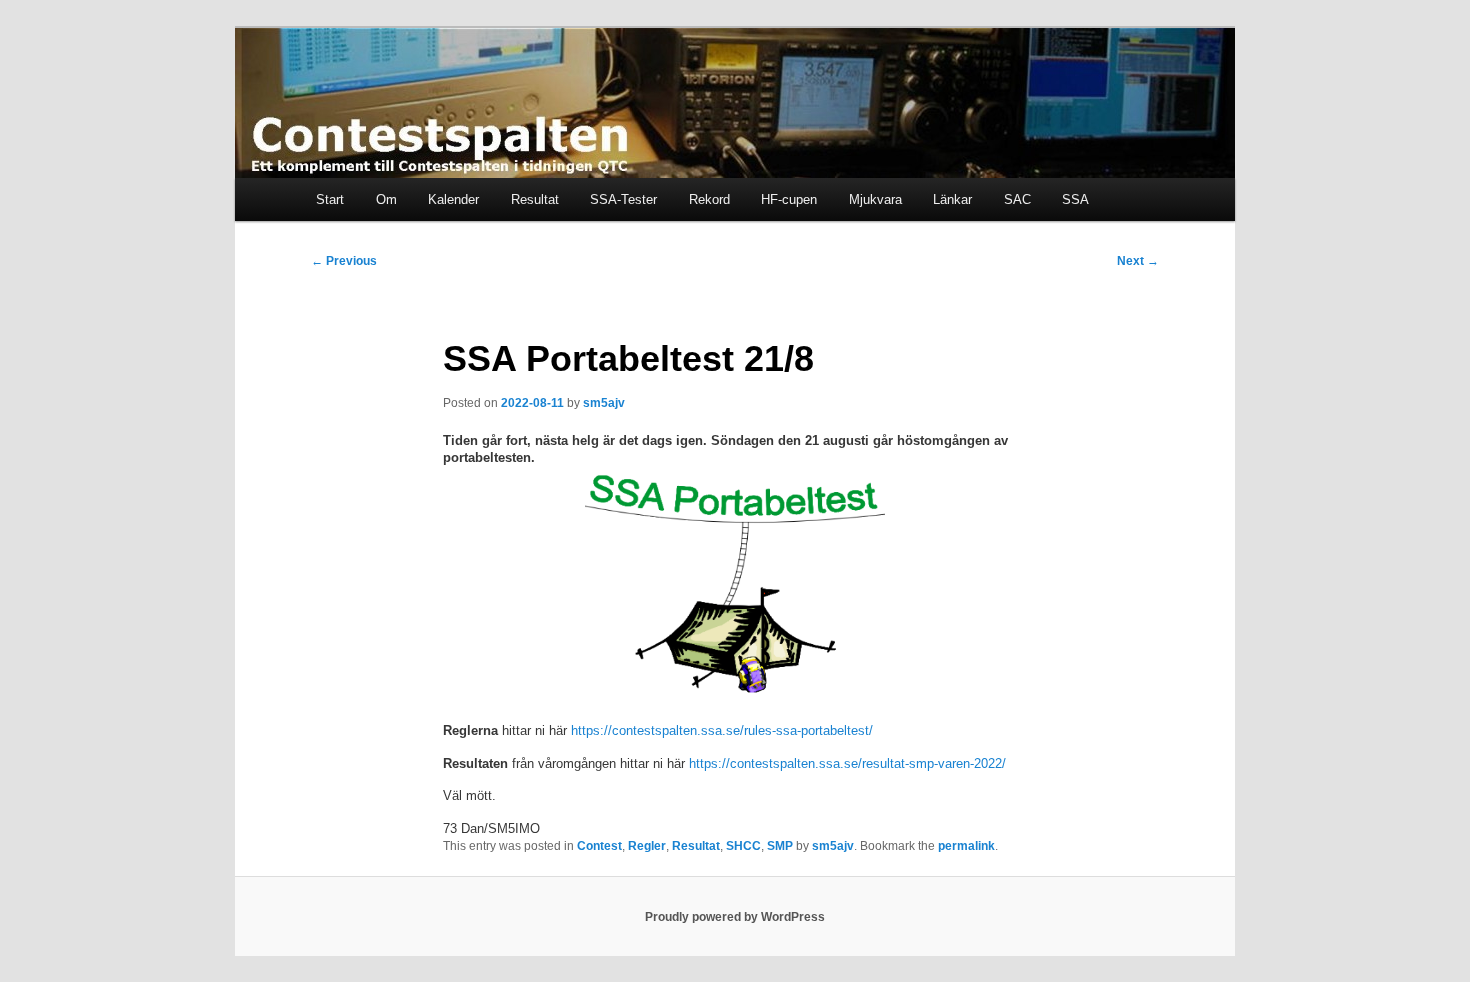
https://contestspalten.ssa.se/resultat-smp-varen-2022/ (847, 763)
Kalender (453, 199)
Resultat (535, 199)
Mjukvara (875, 199)
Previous (344, 261)
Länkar (952, 199)
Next (1138, 261)
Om (386, 199)
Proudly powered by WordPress (735, 917)
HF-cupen (789, 199)
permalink (966, 846)
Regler (647, 846)
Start (330, 199)
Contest (599, 846)
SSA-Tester (623, 199)
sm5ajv (604, 403)
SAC (1017, 199)
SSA (1075, 199)
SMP (780, 846)
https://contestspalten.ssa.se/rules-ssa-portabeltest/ (722, 730)
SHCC (743, 846)
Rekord (709, 199)
